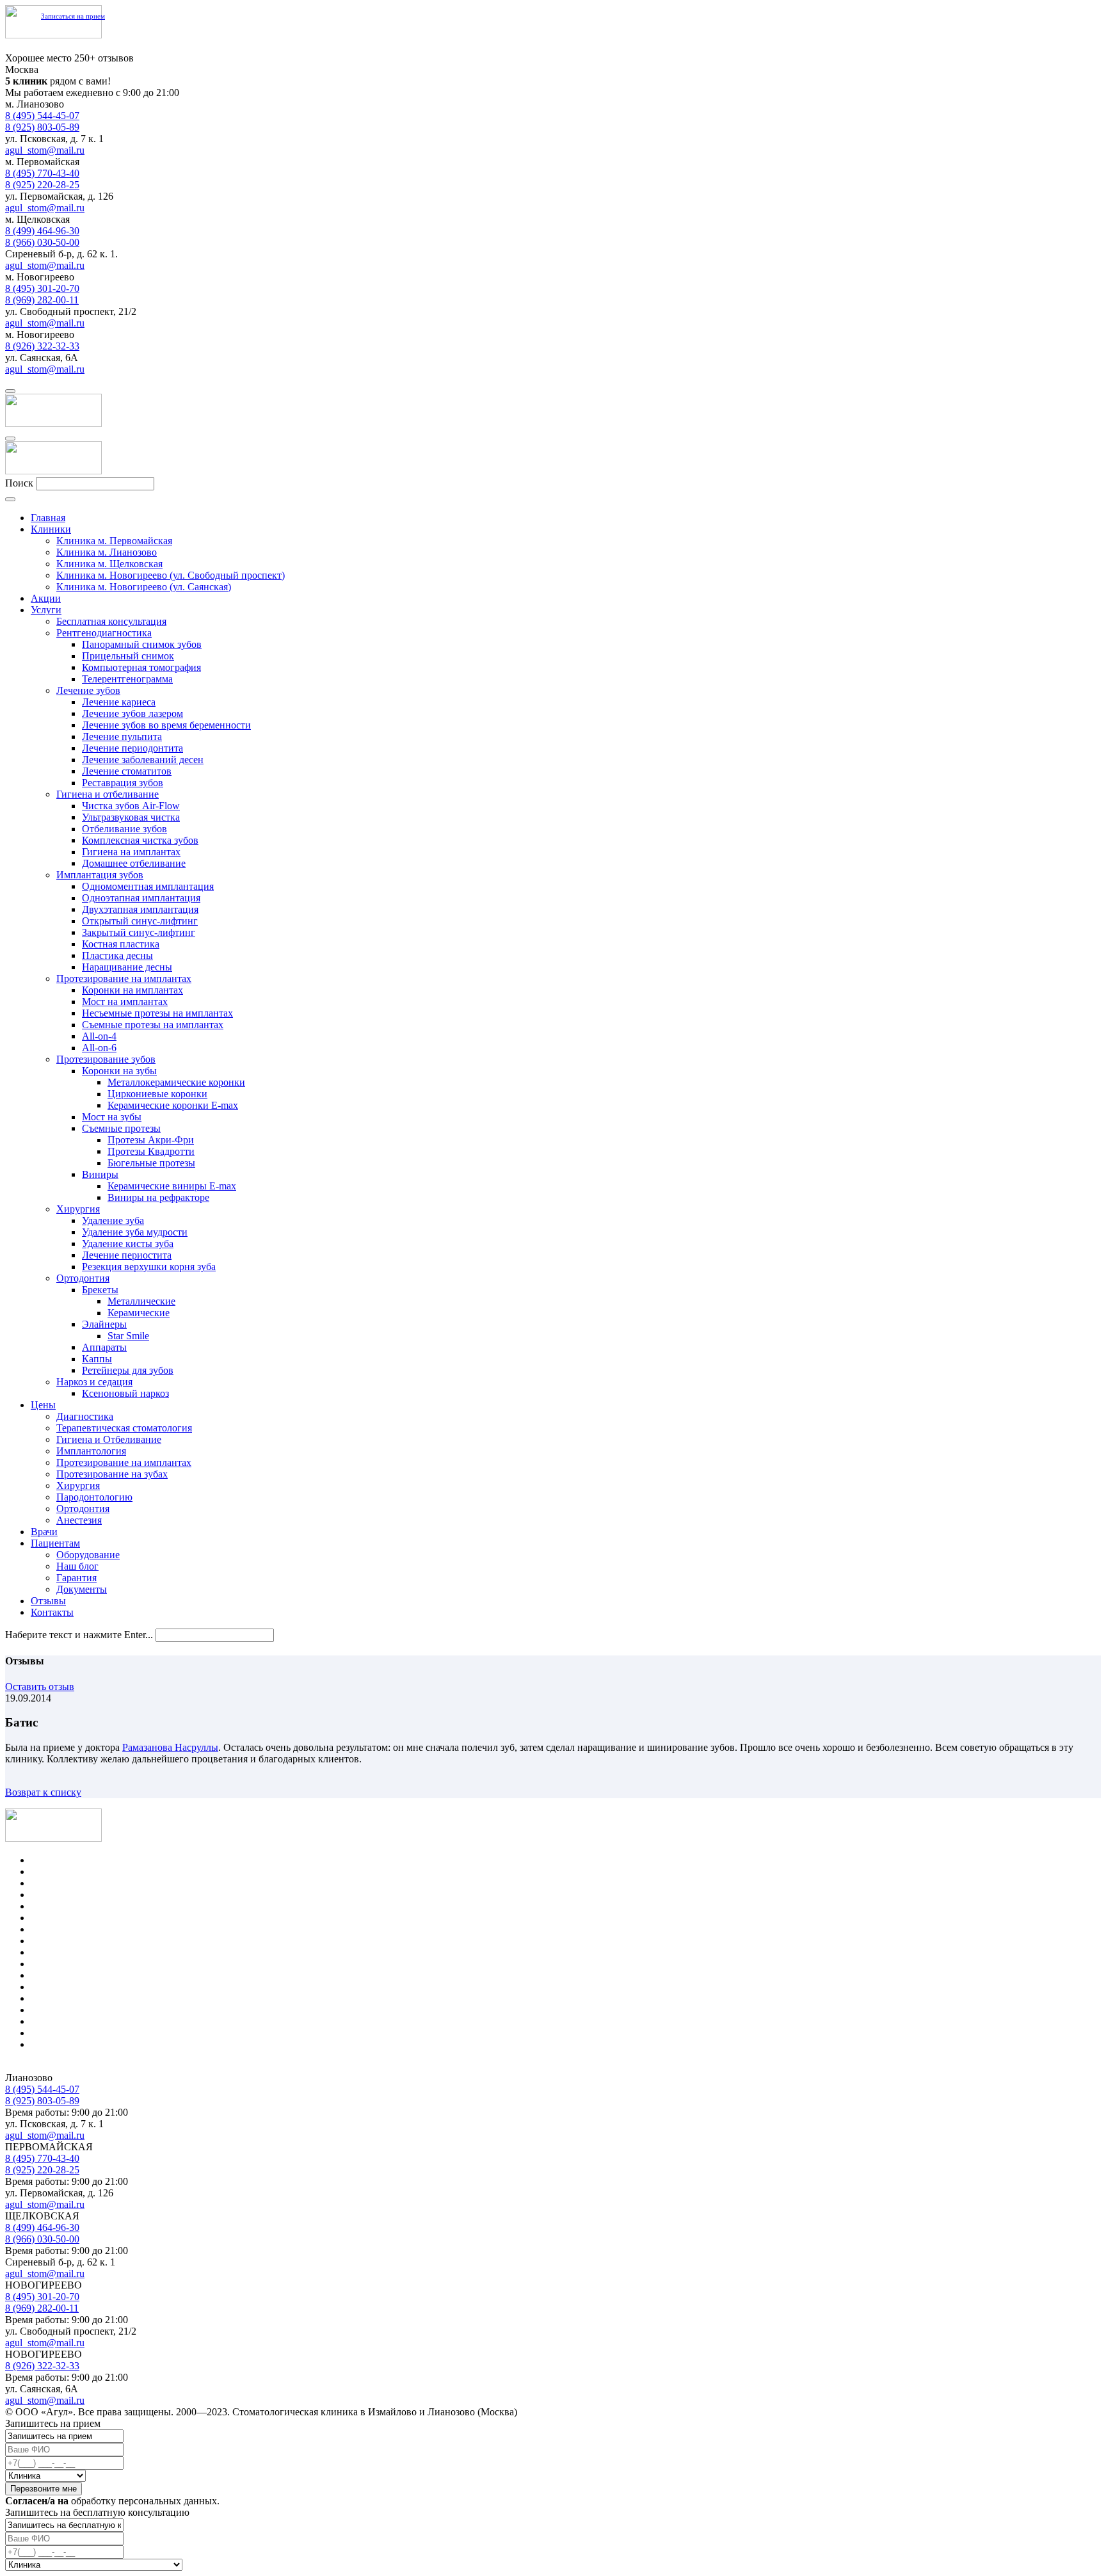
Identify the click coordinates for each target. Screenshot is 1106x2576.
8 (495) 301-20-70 (42, 288)
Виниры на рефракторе (158, 1197)
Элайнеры (104, 1324)
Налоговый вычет (70, 2044)
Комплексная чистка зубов (140, 840)
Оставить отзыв (40, 1686)
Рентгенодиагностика (104, 633)
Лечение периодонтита (132, 748)
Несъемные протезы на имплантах (157, 1013)
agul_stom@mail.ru (45, 150)
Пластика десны (117, 955)
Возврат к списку (43, 1792)
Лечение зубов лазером (132, 713)
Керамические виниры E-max (172, 1186)
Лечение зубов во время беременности (166, 725)
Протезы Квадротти (151, 1151)
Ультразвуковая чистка (131, 817)
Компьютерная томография (141, 667)
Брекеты (100, 1290)
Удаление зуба (113, 1220)
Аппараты (104, 1347)
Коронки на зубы (119, 1071)
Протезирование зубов (106, 1059)
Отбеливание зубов (124, 829)
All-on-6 (99, 1048)
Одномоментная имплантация (148, 886)
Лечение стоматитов (127, 771)
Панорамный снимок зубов (142, 644)
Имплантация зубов (100, 875)
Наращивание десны (127, 967)
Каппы (97, 1359)
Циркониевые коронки (157, 1094)
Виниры (100, 1174)
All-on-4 (99, 1036)
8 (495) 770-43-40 (42, 173)
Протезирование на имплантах (124, 978)
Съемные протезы (121, 1128)
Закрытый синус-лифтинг (139, 932)
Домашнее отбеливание (134, 863)
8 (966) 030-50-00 (42, 242)
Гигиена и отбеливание (108, 794)
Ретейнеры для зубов (128, 1370)
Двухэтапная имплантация (140, 909)
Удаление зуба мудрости (135, 1232)
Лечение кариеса (119, 702)
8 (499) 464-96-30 (42, 231)
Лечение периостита (127, 1255)
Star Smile (128, 1336)
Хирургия (78, 1209)
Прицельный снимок (128, 656)
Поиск (19, 483)
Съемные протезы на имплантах (153, 1025)
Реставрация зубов (123, 783)
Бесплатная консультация (111, 621)
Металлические (141, 1301)
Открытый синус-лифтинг (140, 921)
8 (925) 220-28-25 (42, 185)
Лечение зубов (88, 690)
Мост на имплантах (125, 1002)
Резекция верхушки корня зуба (149, 1267)
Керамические (139, 1313)
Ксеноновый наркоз (125, 1393)
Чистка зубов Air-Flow (131, 806)
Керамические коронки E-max (173, 1105)
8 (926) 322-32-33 (42, 346)
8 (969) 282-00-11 (42, 300)
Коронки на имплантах (132, 990)
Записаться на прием (73, 16)
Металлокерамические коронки (176, 1082)
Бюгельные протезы (151, 1163)
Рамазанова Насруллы (170, 1747)
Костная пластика (121, 944)
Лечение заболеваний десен (143, 760)
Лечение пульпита (122, 737)
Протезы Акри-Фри (151, 1140)
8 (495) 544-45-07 (42, 116)
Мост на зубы (112, 1117)
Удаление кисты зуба (128, 1244)
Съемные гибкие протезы (87, 1987)
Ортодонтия (83, 1278)
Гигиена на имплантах (131, 852)
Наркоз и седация (94, 1382)
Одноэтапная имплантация (141, 898)
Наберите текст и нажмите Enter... (79, 1635)
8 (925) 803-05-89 (42, 127)
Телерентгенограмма (127, 679)
